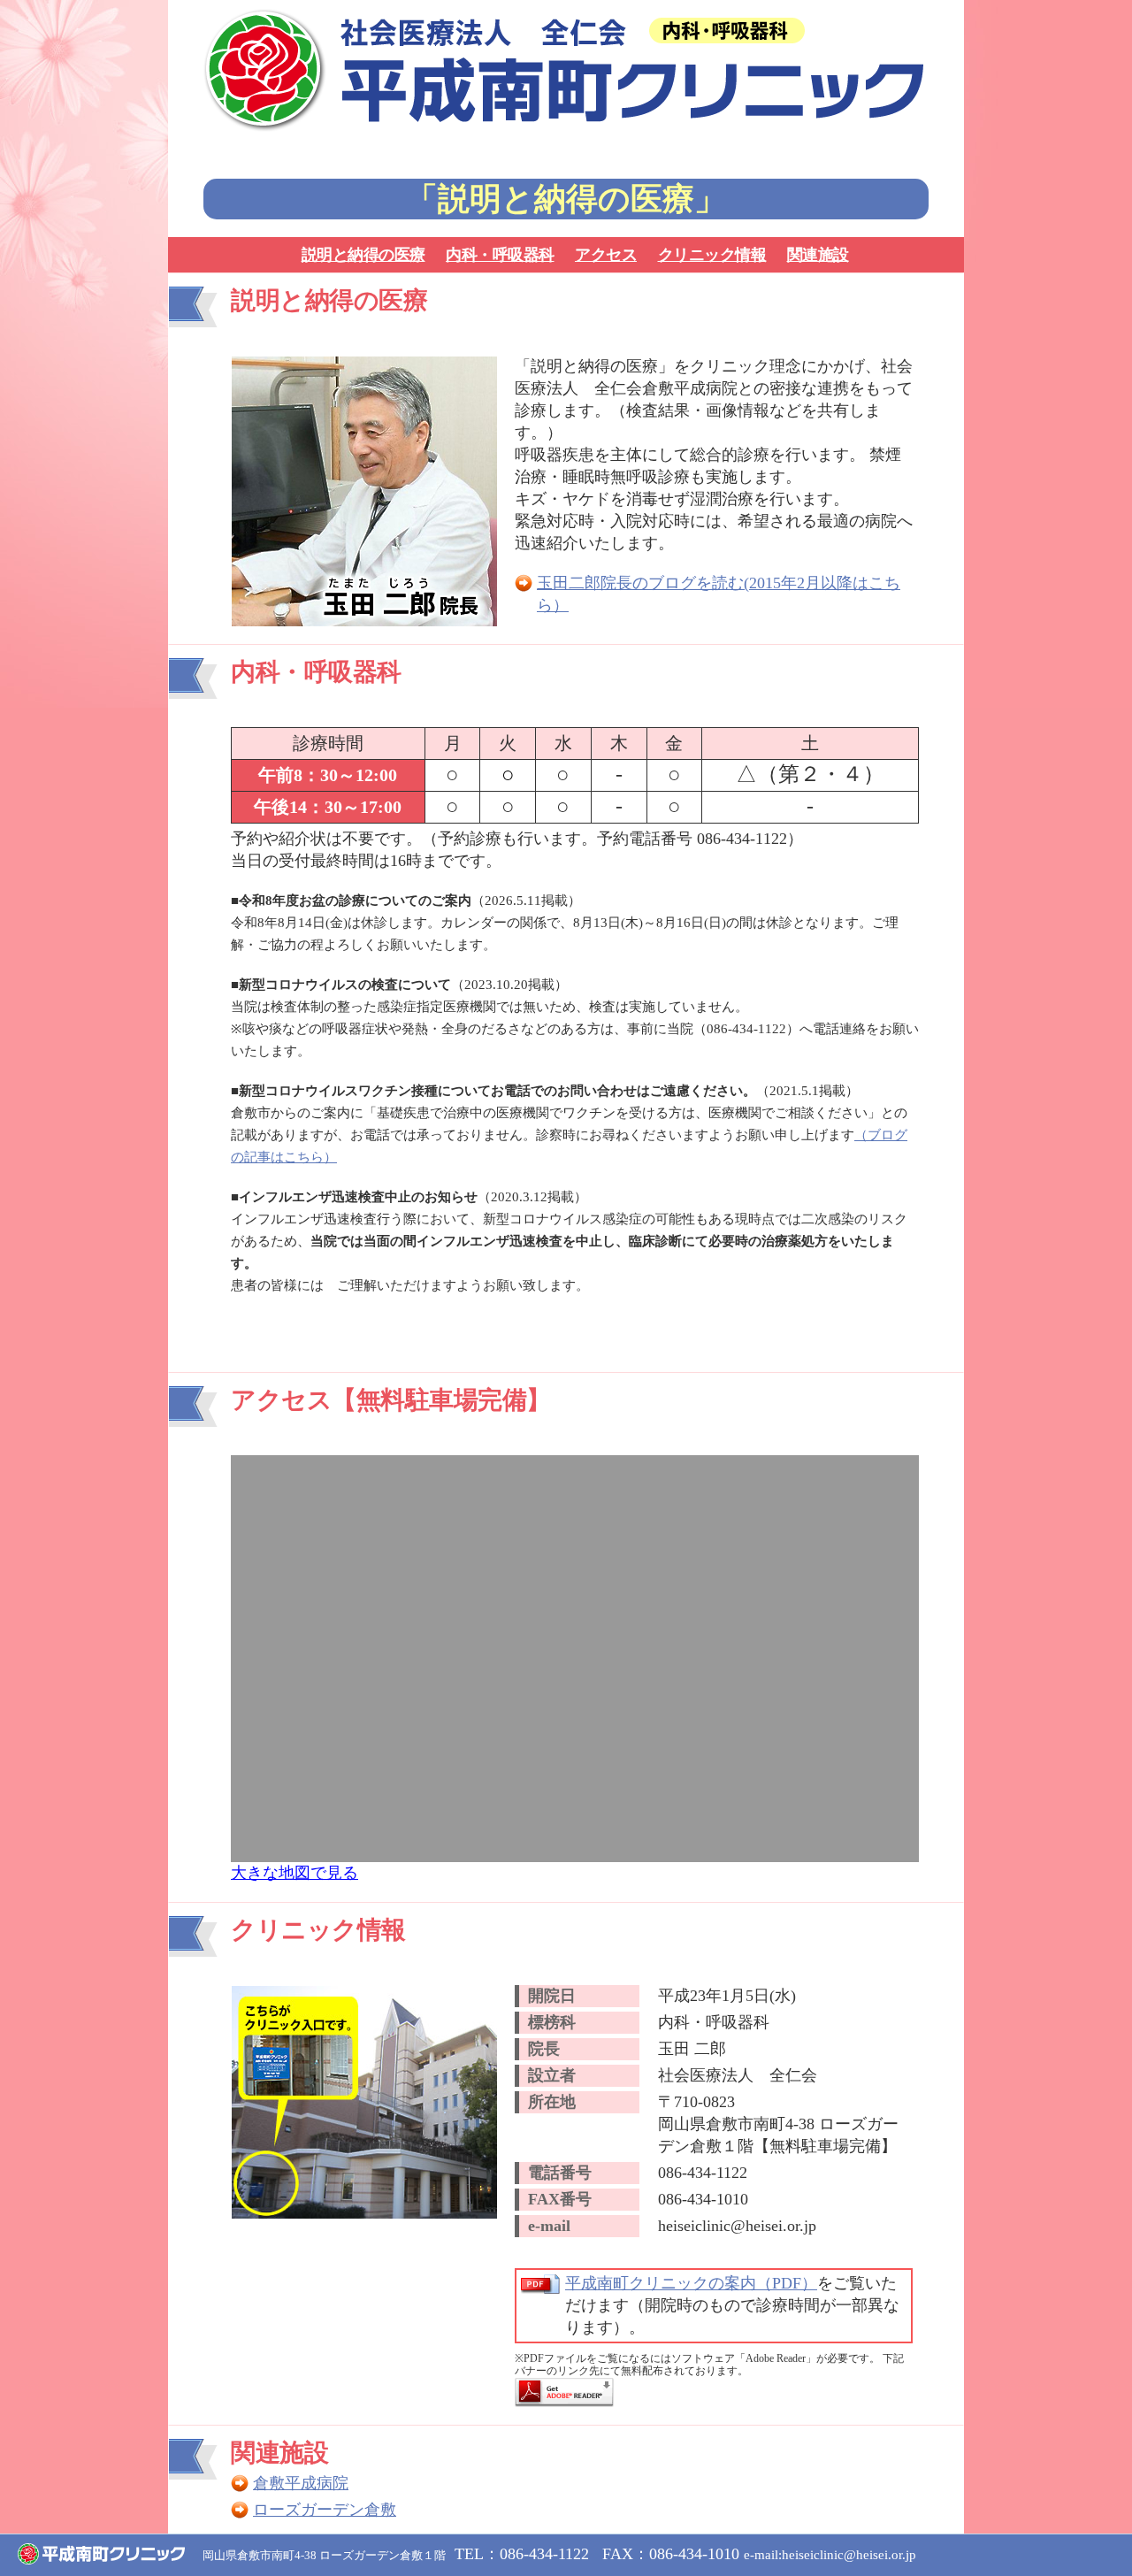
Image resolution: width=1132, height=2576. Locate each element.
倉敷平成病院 (301, 2483)
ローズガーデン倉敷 (325, 2510)
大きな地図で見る (294, 1873)
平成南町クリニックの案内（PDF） (691, 2283)
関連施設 (818, 255)
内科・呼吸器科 (500, 255)
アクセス (606, 255)
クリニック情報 (712, 255)
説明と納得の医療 (363, 255)
